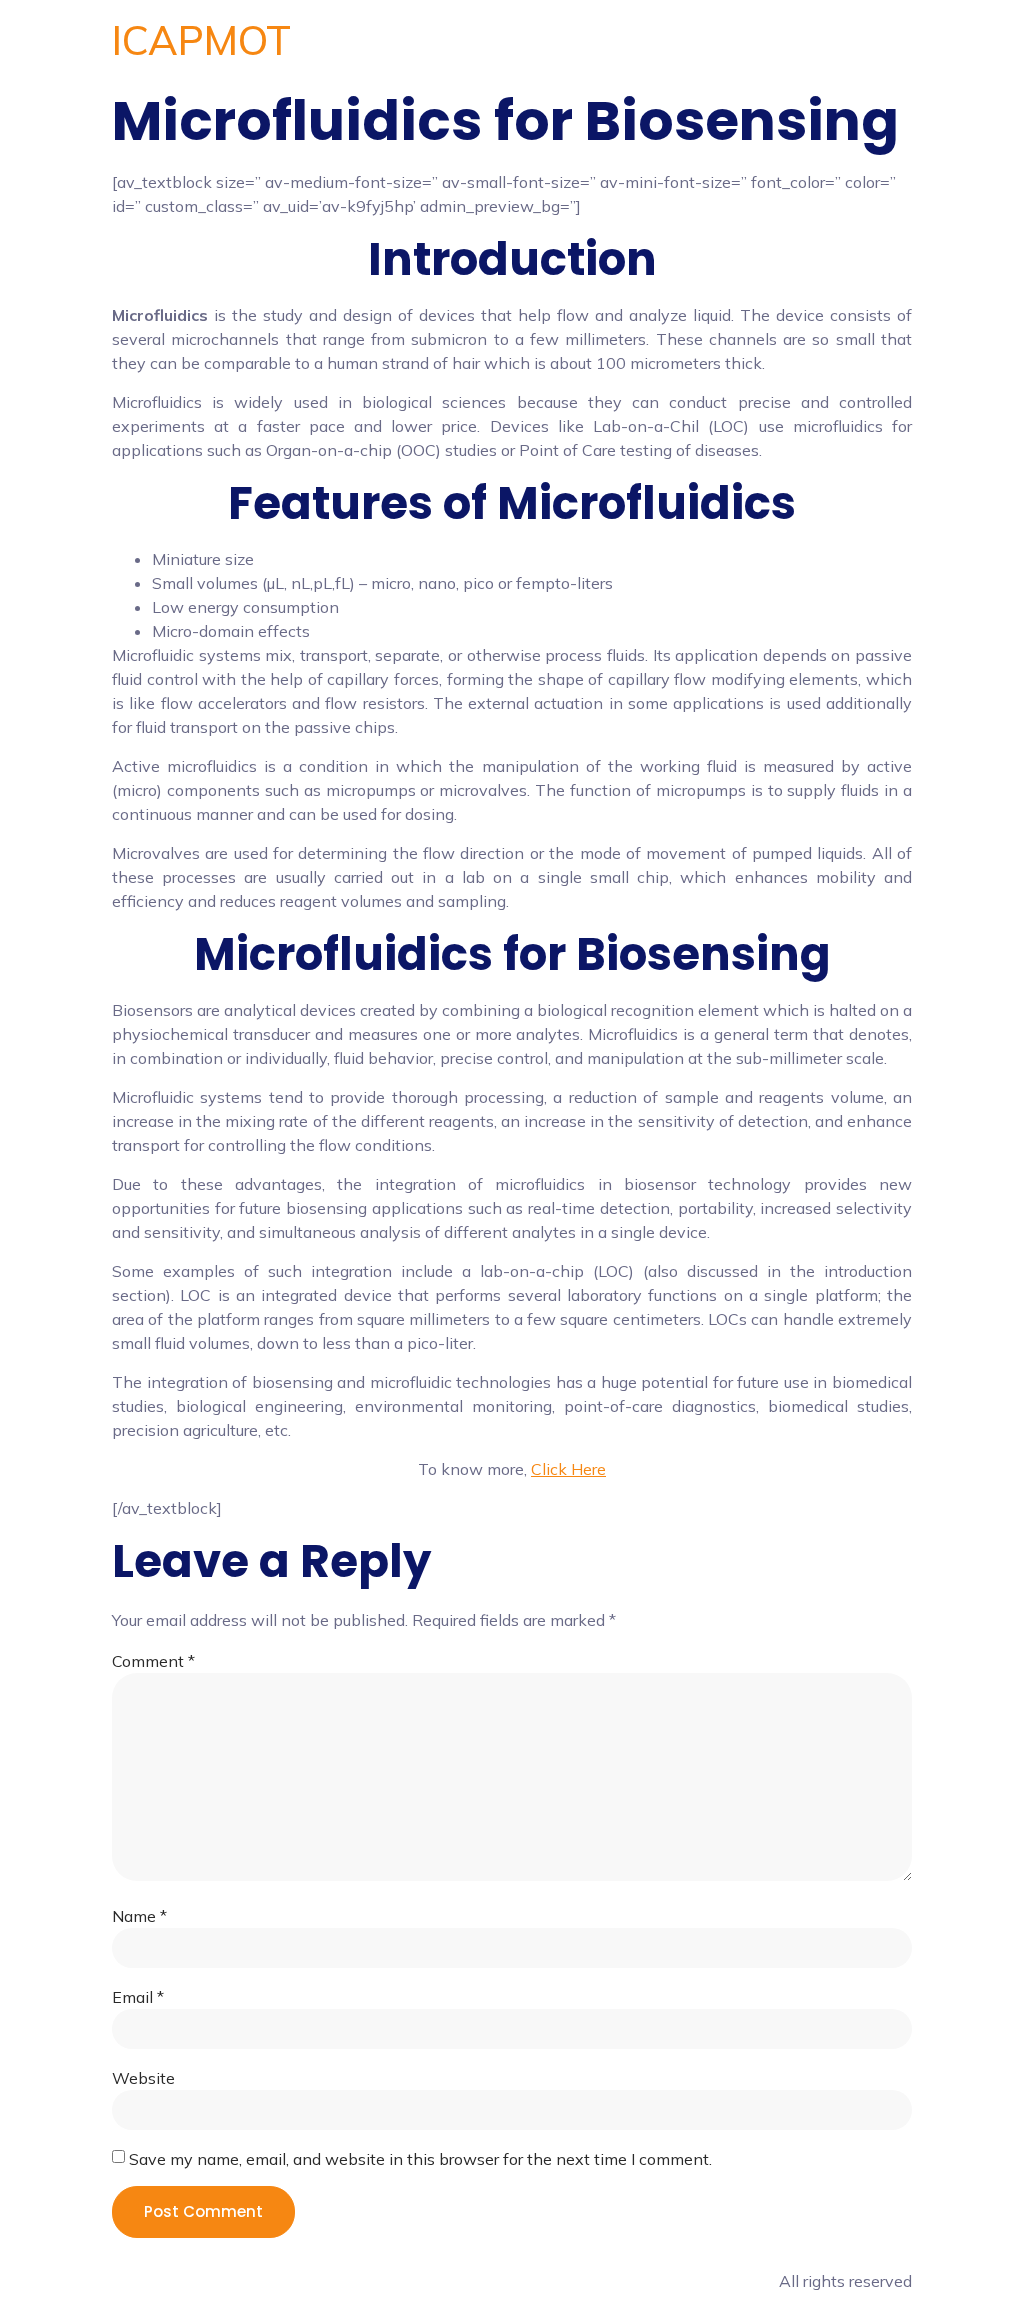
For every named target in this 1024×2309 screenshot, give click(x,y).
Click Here (568, 1469)
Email (138, 1997)
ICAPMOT (201, 40)
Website (143, 2078)
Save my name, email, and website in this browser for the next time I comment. (420, 2159)
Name (139, 1916)
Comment (153, 1661)
